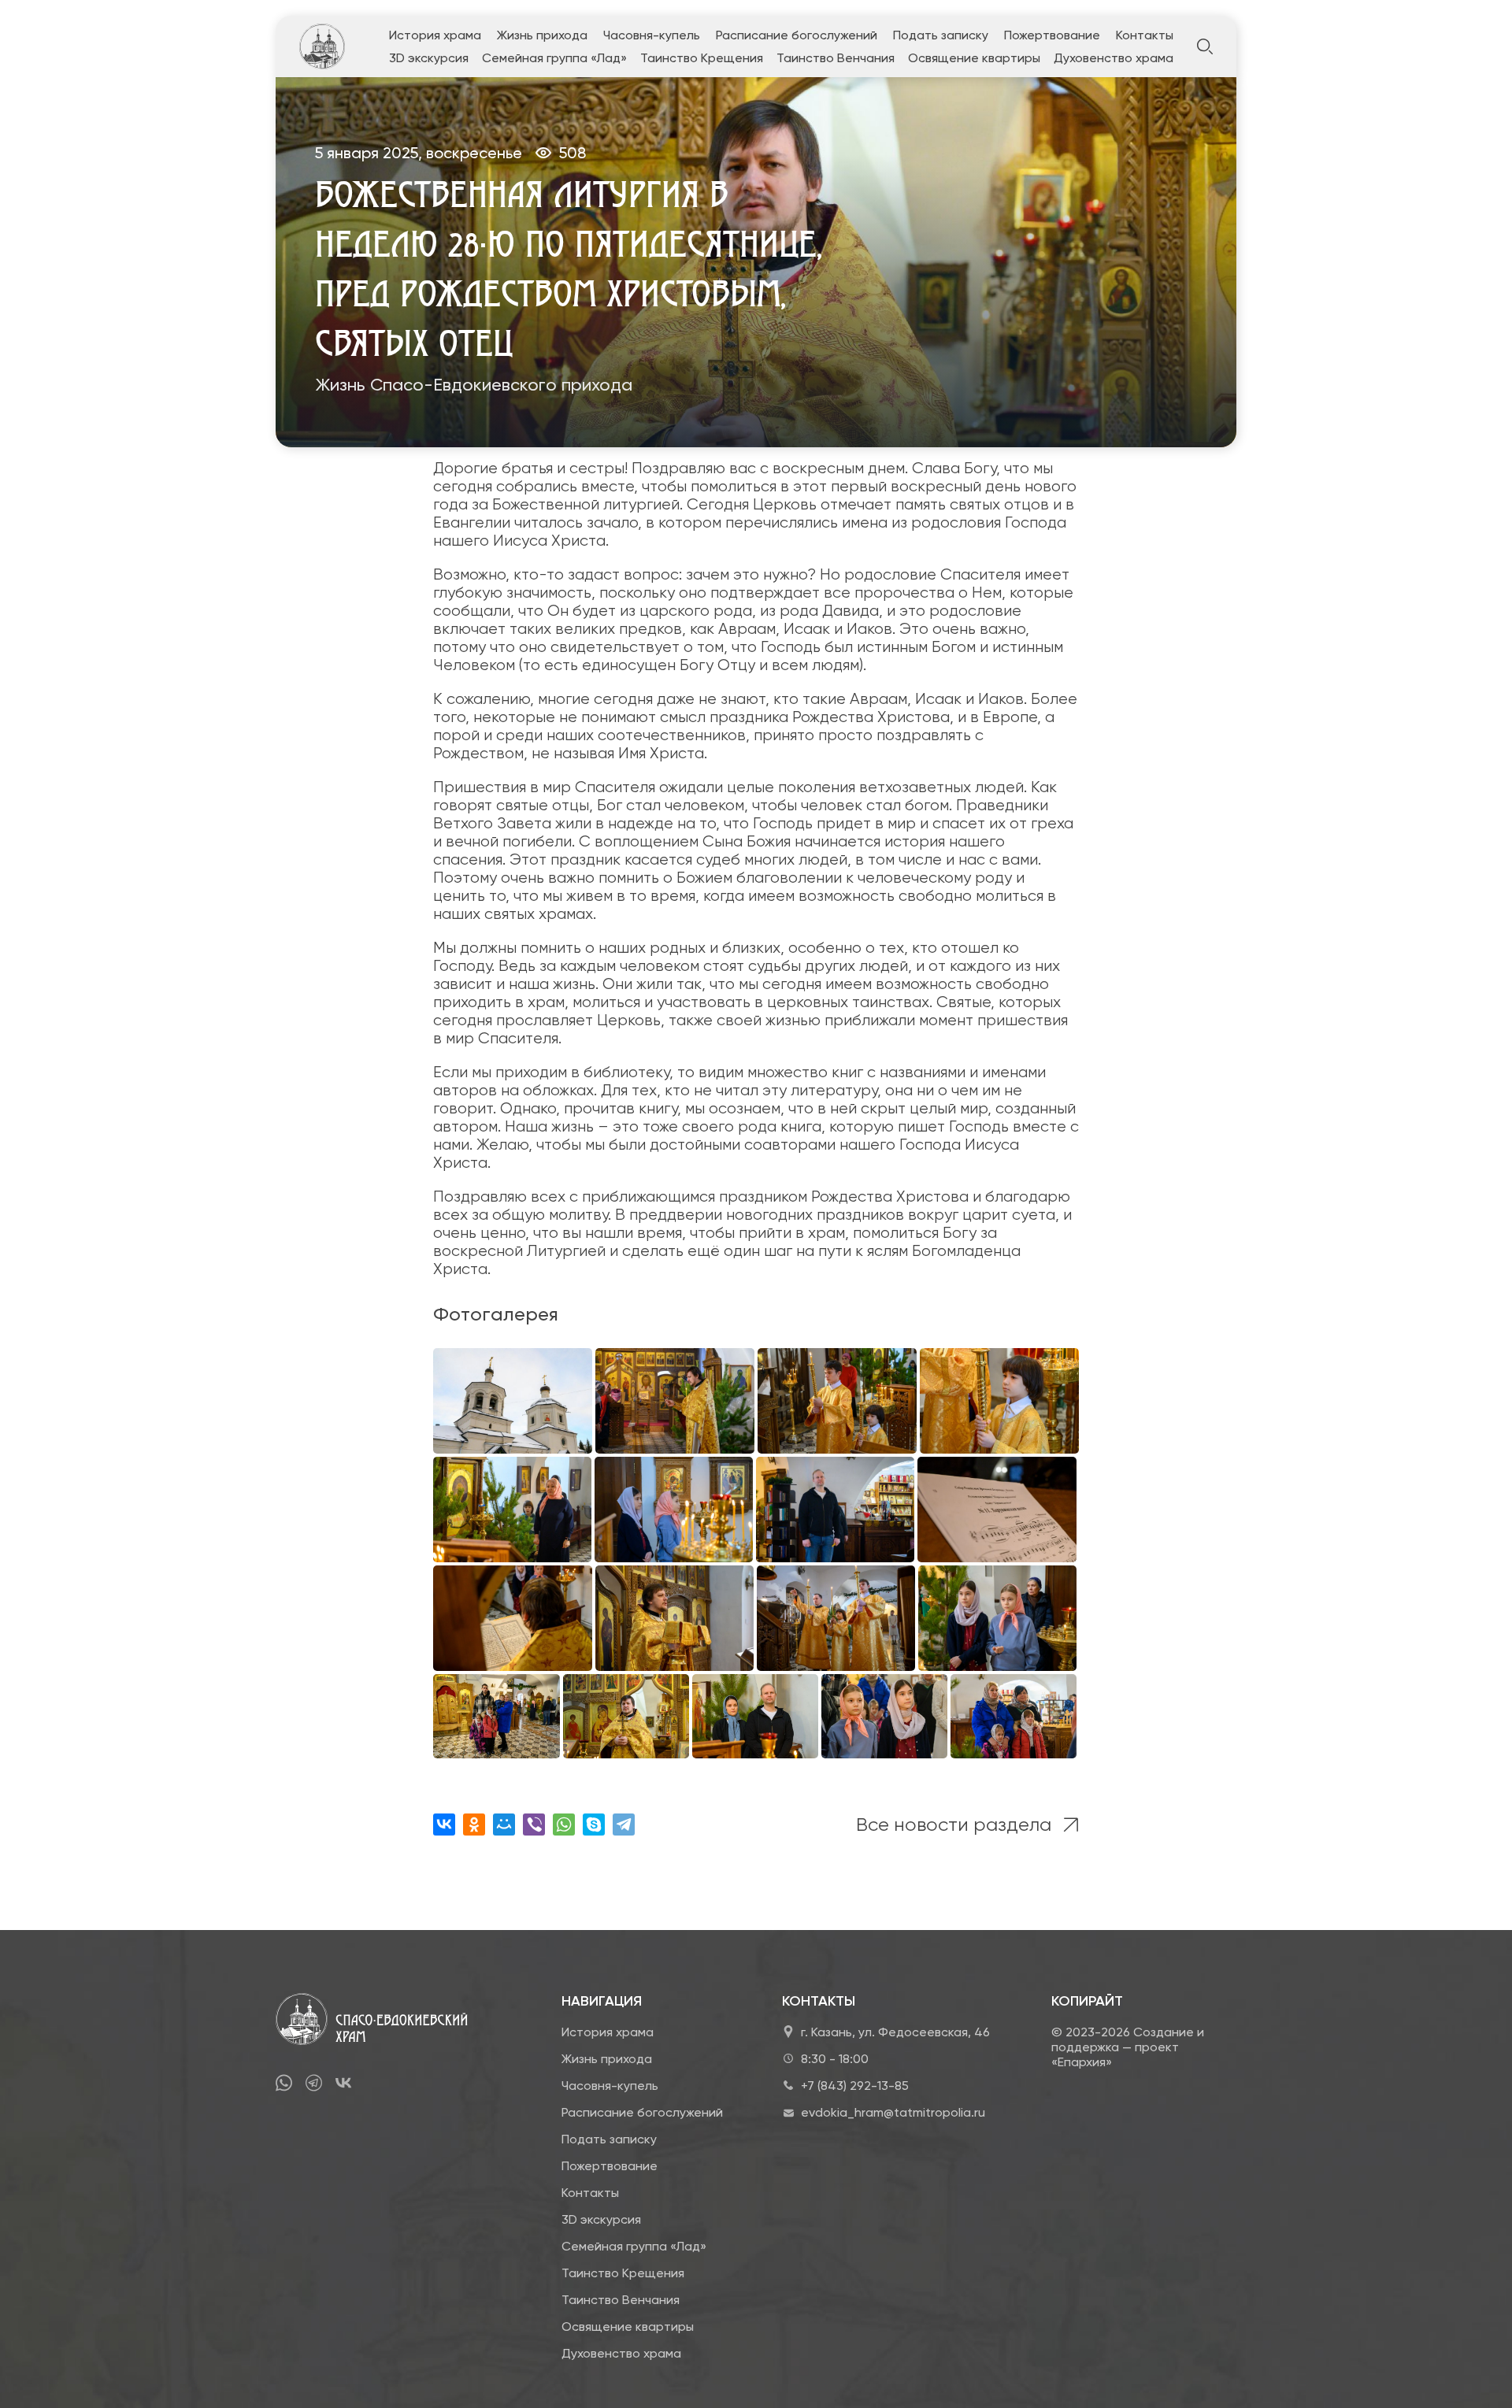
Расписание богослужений (797, 35)
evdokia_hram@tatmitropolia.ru (893, 2112)
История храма (435, 35)
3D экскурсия (429, 58)
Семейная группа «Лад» (554, 58)
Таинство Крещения (702, 58)
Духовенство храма (1114, 58)
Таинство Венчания (836, 58)
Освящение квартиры (974, 58)
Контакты (1145, 35)
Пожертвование (1052, 35)
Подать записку (941, 35)
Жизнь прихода (542, 35)
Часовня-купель (652, 35)
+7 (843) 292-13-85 (855, 2086)
